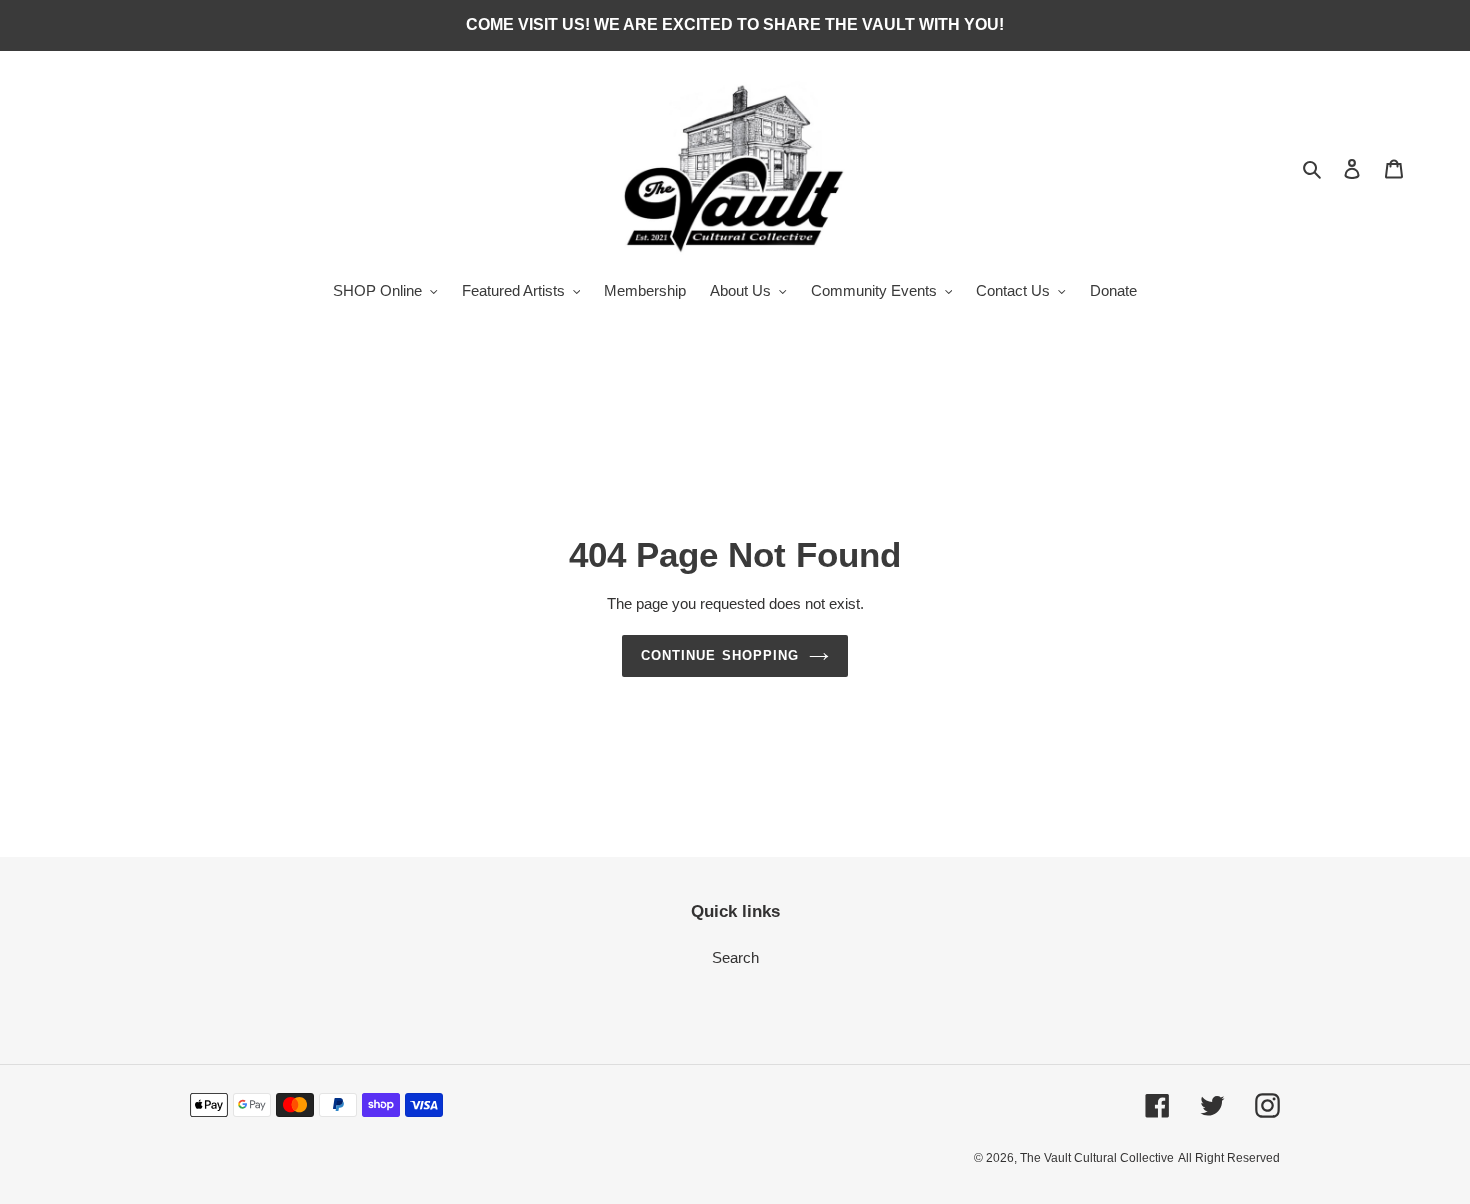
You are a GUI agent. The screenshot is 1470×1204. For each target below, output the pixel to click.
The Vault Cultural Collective (1097, 1158)
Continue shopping (720, 655)
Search (735, 957)
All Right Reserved (1229, 1158)
